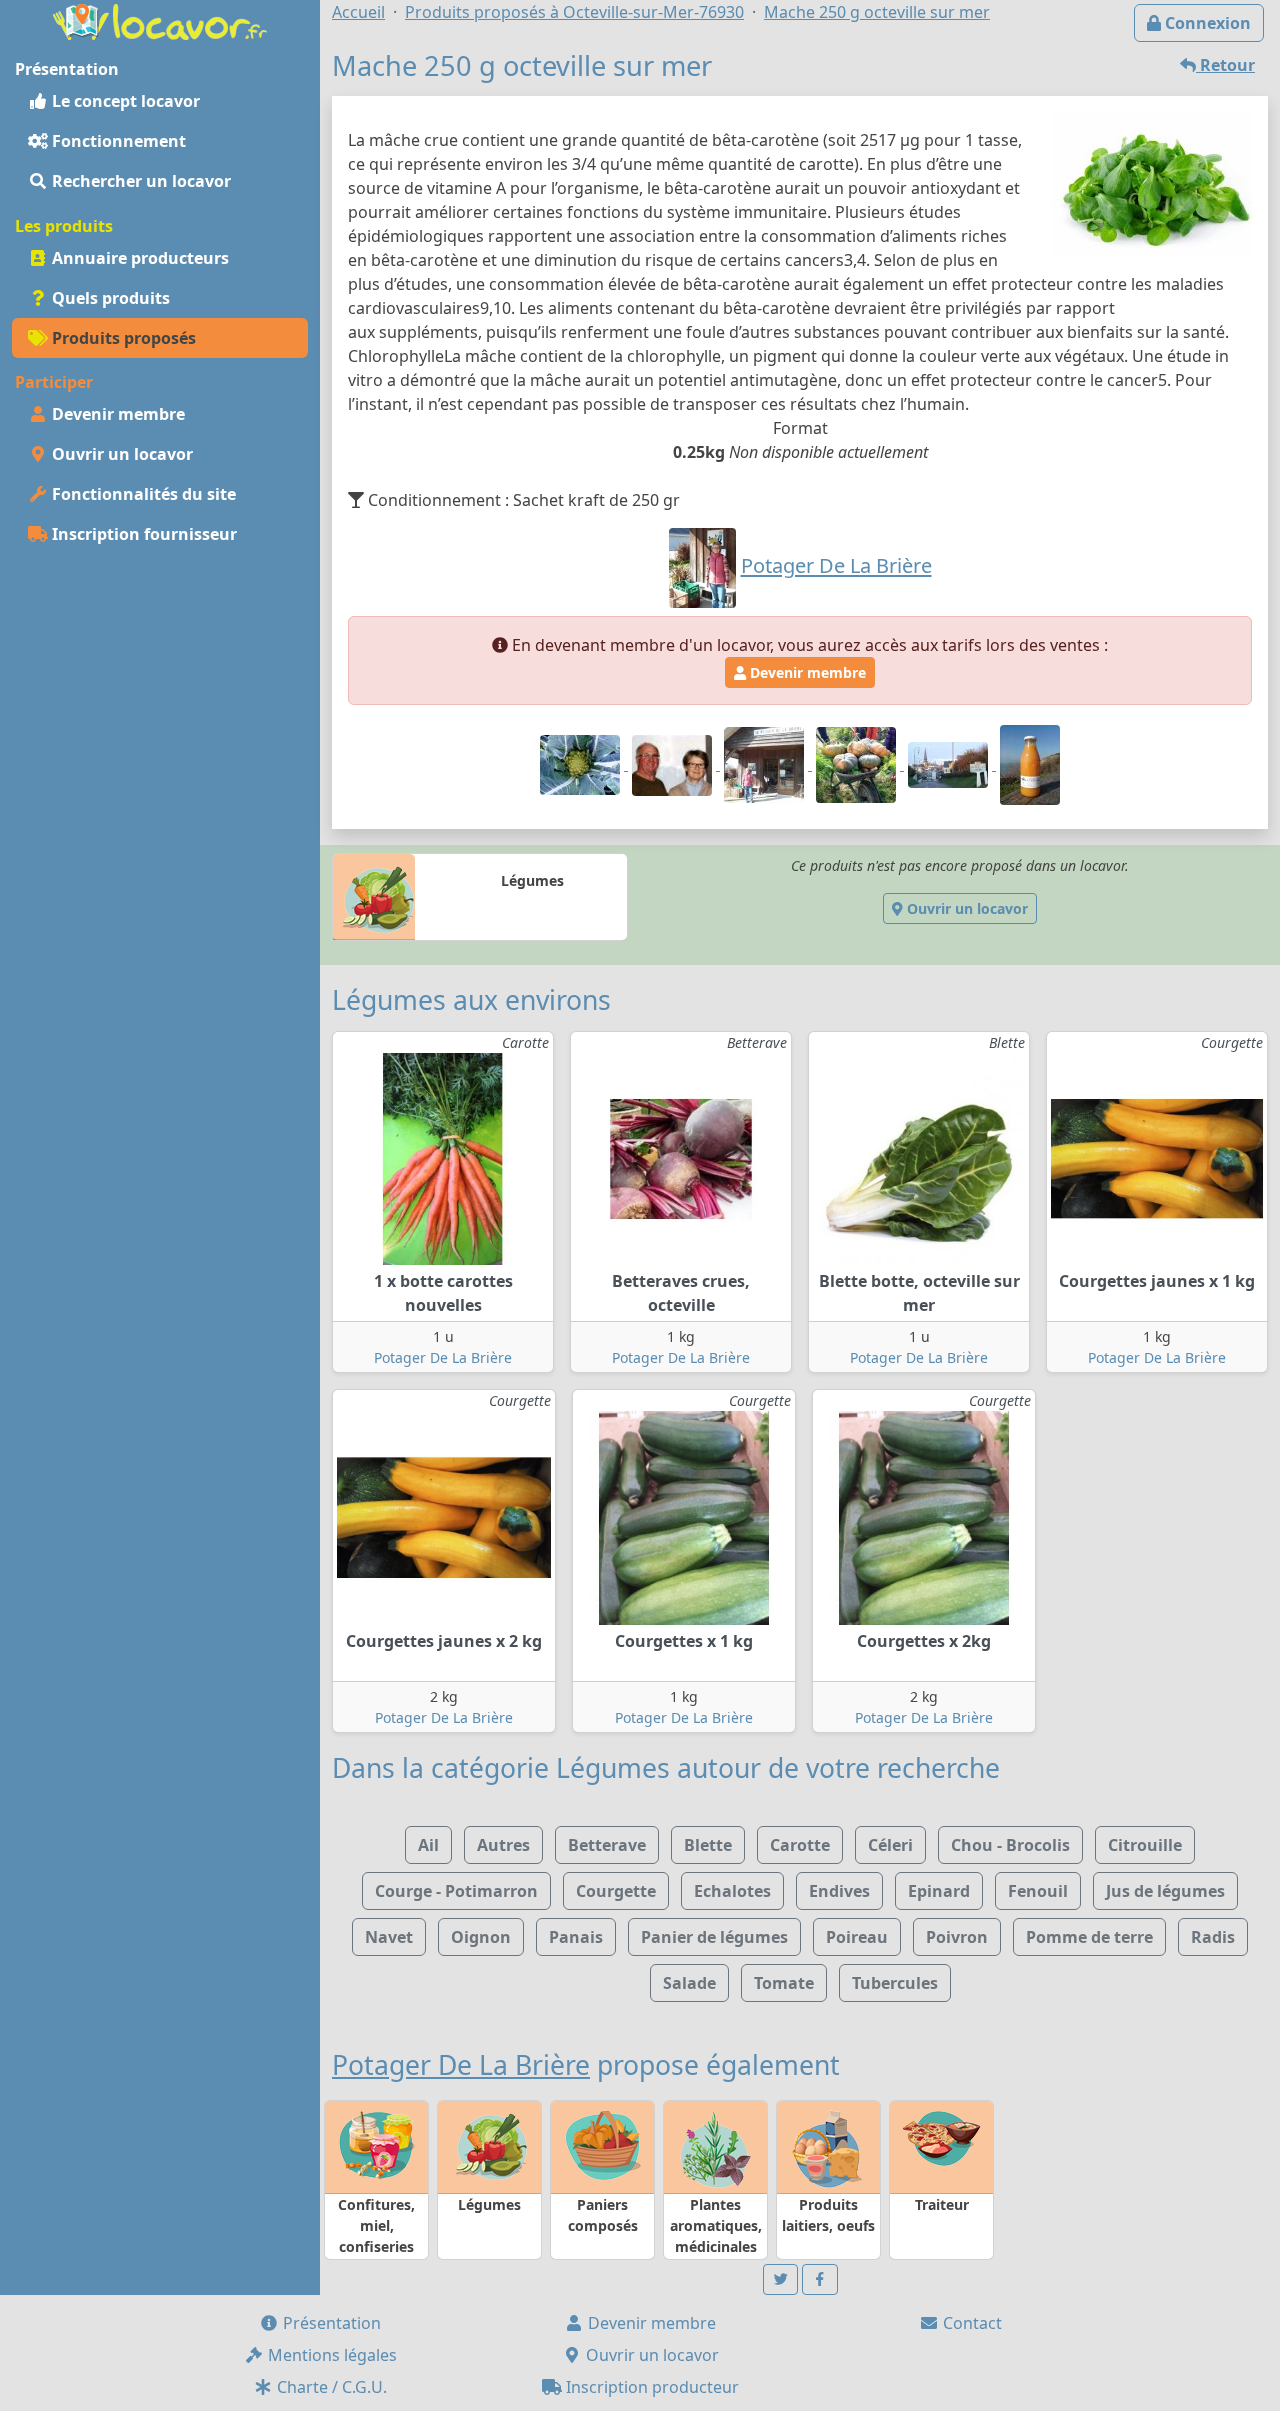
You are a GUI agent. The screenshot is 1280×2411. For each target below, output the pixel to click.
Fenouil (1038, 1891)
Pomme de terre (1089, 1937)
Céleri (890, 1845)
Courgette (616, 1891)
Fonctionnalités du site (142, 494)
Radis (1213, 1937)
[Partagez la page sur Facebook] (820, 2279)
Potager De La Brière (443, 1357)
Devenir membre (116, 414)
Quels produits (109, 298)
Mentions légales (330, 2355)
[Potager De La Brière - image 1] (582, 764)
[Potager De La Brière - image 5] (950, 764)
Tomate (784, 1983)
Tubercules (895, 1983)
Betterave (607, 1845)
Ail (428, 1845)
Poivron (957, 1937)
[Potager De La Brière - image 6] (1030, 764)
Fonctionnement (117, 141)
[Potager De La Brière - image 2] (674, 764)
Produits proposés (122, 338)
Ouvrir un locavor (120, 454)
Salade (689, 1983)
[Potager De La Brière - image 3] (766, 764)
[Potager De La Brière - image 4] (858, 764)
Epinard (939, 1891)
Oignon (481, 1937)
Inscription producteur (650, 2387)
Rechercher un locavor (139, 181)
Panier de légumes (714, 1937)
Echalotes (732, 1891)
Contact (970, 2323)
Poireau (857, 1937)
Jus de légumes (1165, 1891)
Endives (839, 1891)
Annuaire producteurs (138, 258)
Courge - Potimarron (456, 1891)
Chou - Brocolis (1010, 1845)
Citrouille (1145, 1845)
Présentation (330, 2323)
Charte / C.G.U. (330, 2387)
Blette (708, 1845)
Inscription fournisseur (142, 534)
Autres (503, 1845)
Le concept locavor (124, 101)
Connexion (1206, 23)
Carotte (800, 1845)
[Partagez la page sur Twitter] (781, 2279)
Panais (576, 1937)
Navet (389, 1937)
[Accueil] (160, 20)
